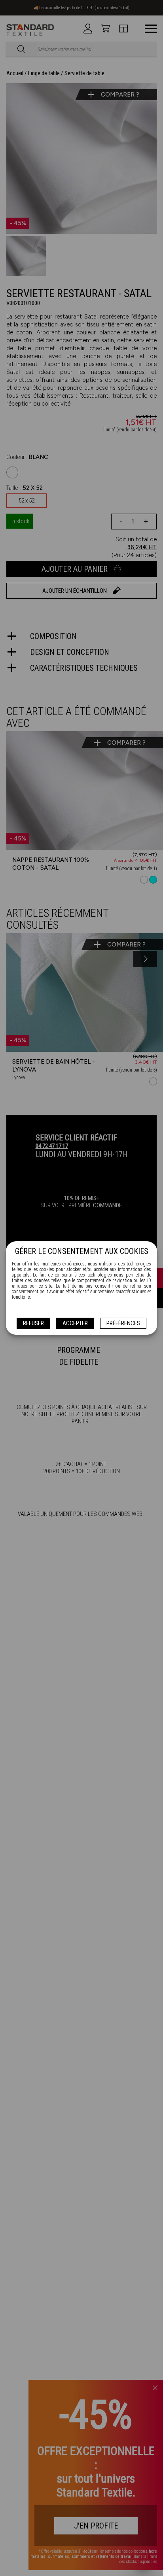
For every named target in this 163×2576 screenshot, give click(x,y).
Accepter (75, 1323)
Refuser (33, 1323)
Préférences (123, 1323)
